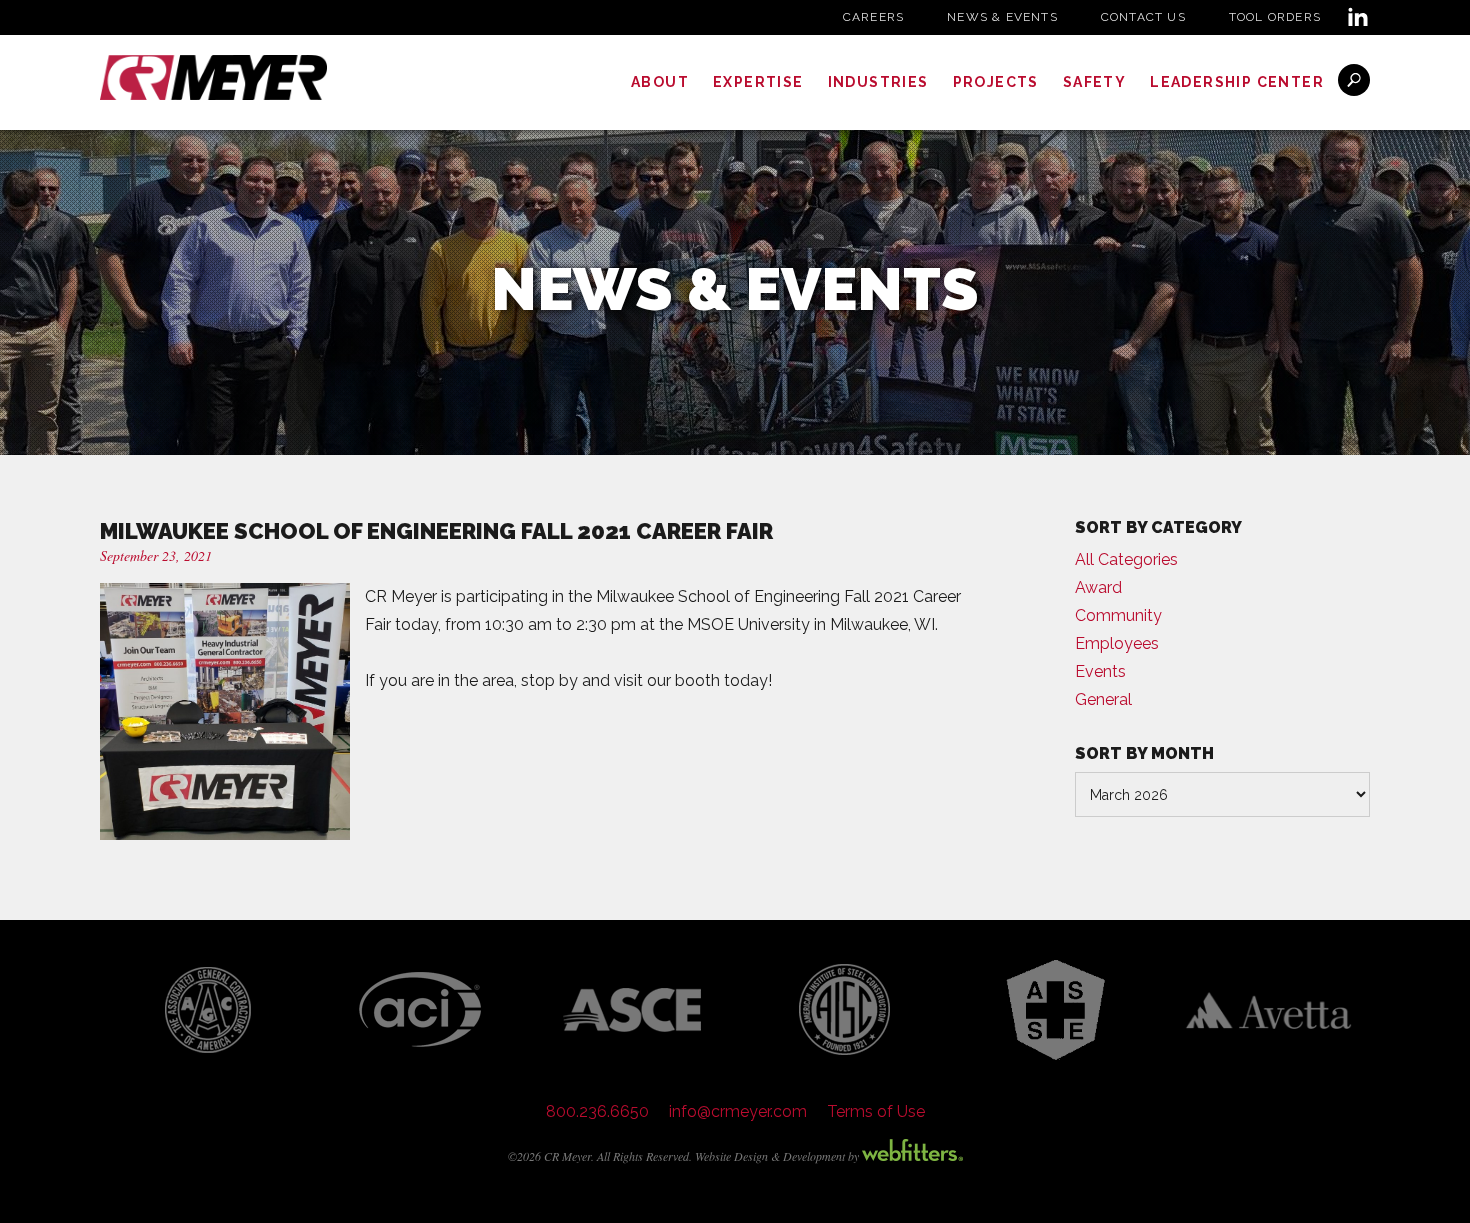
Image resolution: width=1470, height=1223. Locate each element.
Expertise (758, 82)
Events (1100, 671)
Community (1118, 615)
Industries (878, 82)
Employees (1117, 643)
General (1103, 699)
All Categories (1126, 559)
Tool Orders (1275, 17)
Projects (996, 82)
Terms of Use (876, 1111)
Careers (873, 17)
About (660, 82)
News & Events (1002, 17)
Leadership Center (1237, 82)
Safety (1094, 82)
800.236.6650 (597, 1111)
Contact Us (1143, 17)
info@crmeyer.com (738, 1111)
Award (1098, 587)
